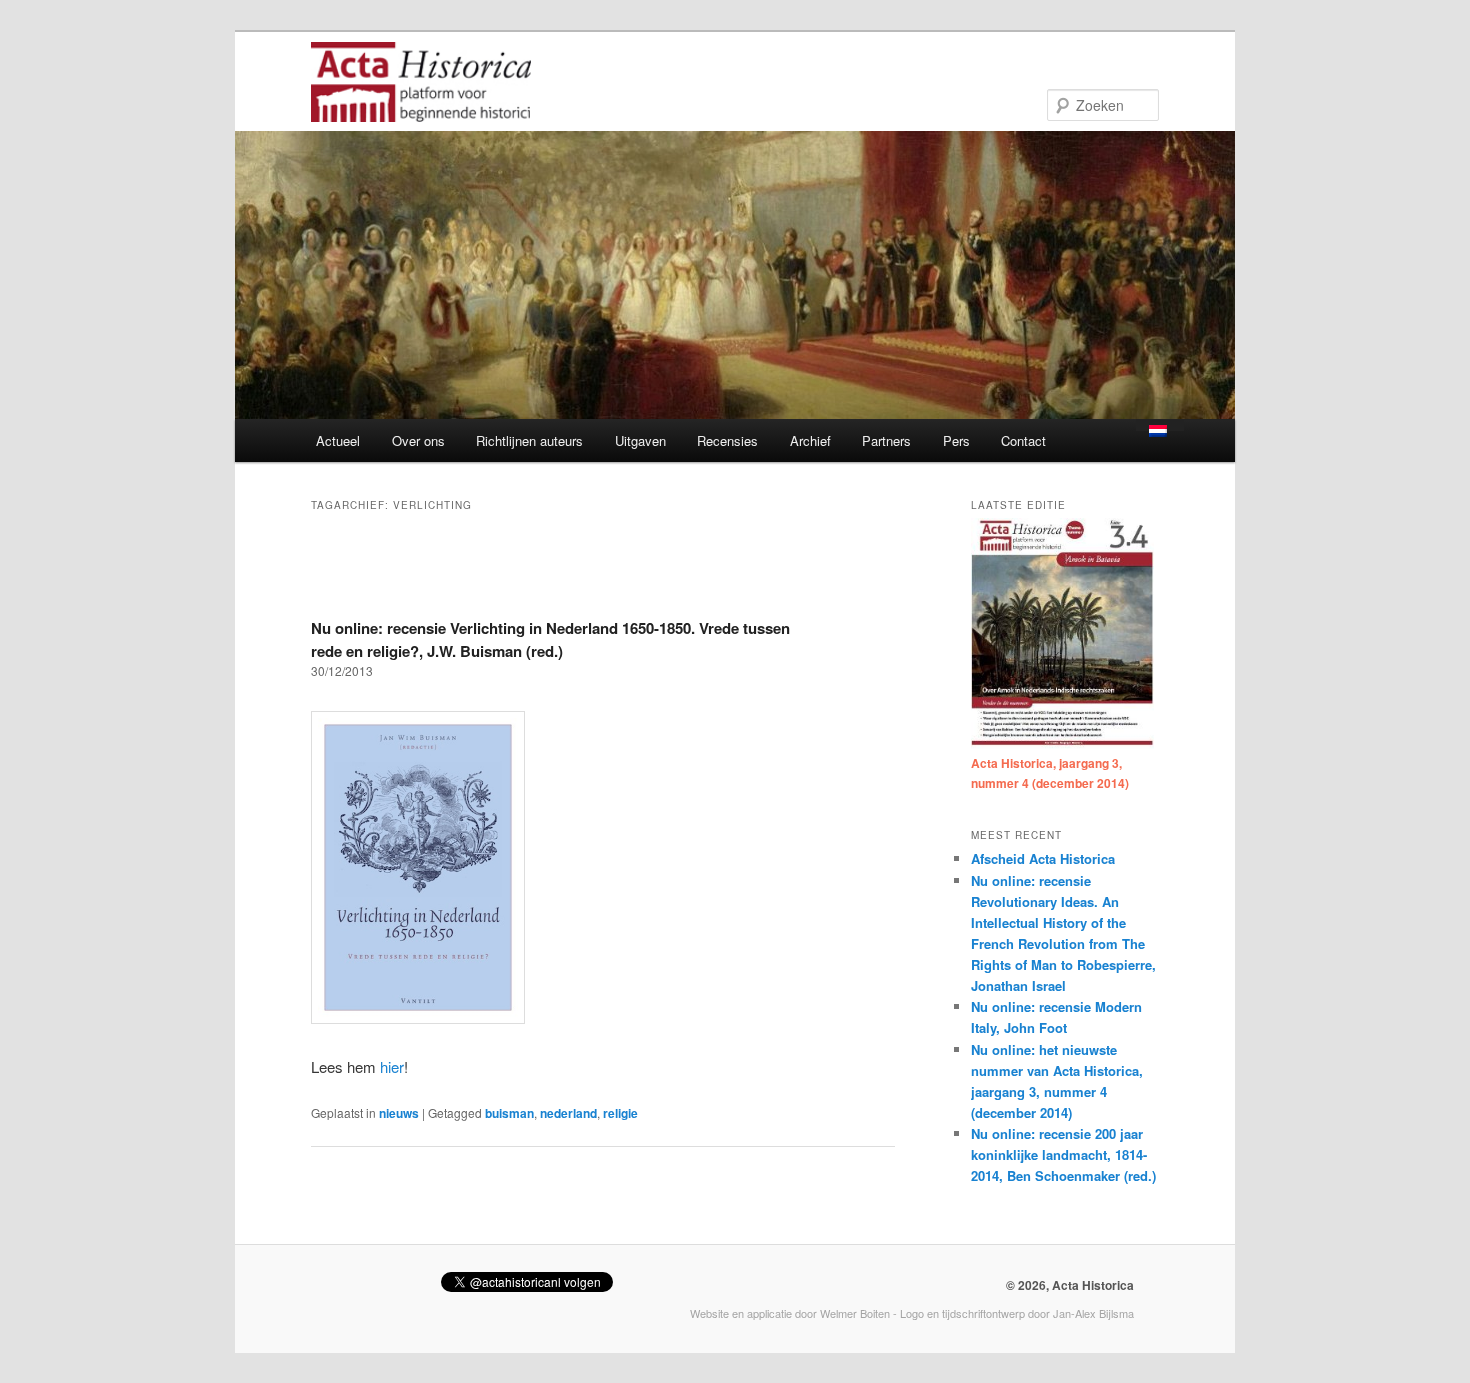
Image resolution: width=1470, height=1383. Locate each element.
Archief (810, 440)
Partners (886, 440)
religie (620, 1113)
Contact (1023, 440)
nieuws (399, 1113)
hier (392, 1066)
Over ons (418, 440)
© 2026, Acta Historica (1070, 1285)
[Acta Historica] (421, 108)
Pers (956, 440)
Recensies (727, 440)
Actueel (338, 440)
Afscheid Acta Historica (1043, 858)
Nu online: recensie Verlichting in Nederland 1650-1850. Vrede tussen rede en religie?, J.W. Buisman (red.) (550, 639)
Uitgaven (640, 440)
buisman (509, 1113)
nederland (568, 1113)
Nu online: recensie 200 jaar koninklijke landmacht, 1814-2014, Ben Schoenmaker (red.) (1063, 1154)
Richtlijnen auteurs (529, 440)
